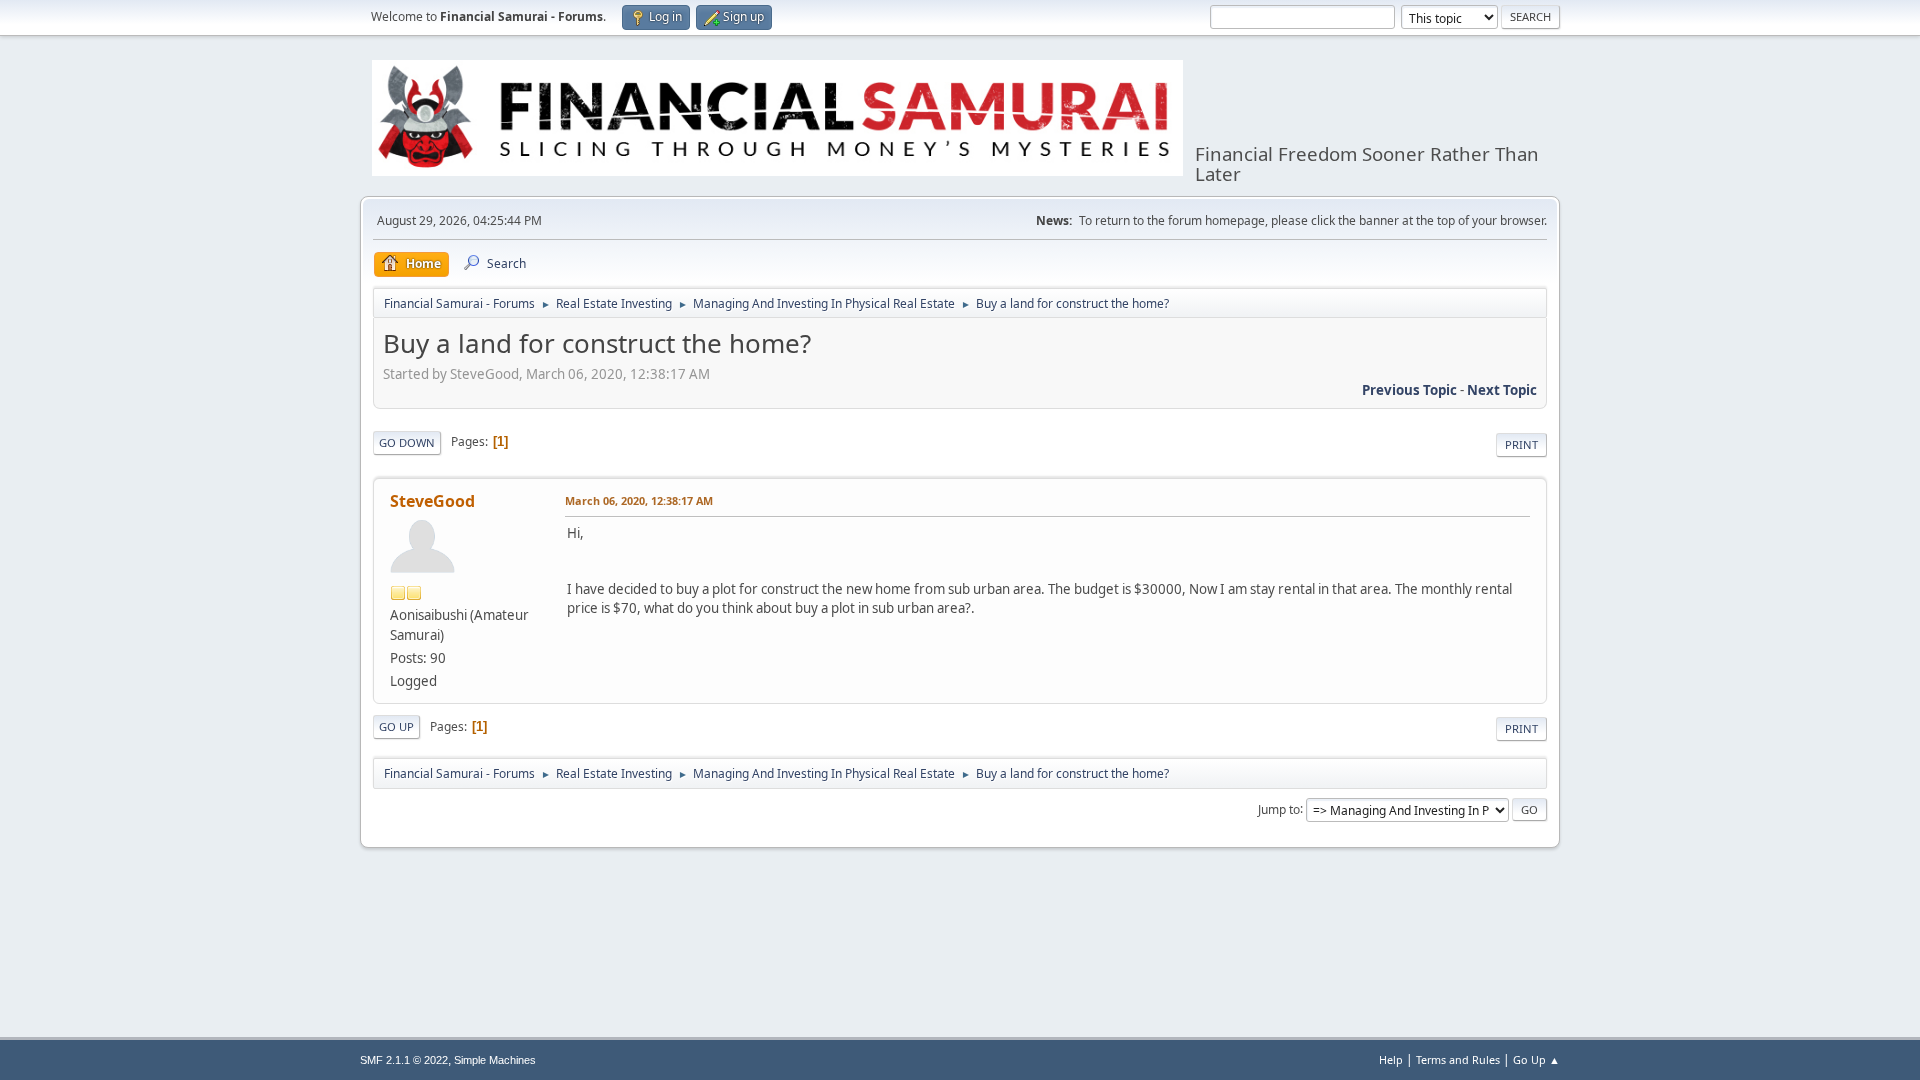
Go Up (396, 726)
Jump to (1279, 808)
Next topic (1502, 390)
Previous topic (1409, 390)
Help (1391, 1059)
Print (1521, 444)
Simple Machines (495, 1060)
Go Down (407, 442)
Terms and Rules (1458, 1059)
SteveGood (432, 501)
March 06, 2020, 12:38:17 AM (639, 500)
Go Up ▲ (1536, 1059)
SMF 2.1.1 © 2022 (404, 1060)
